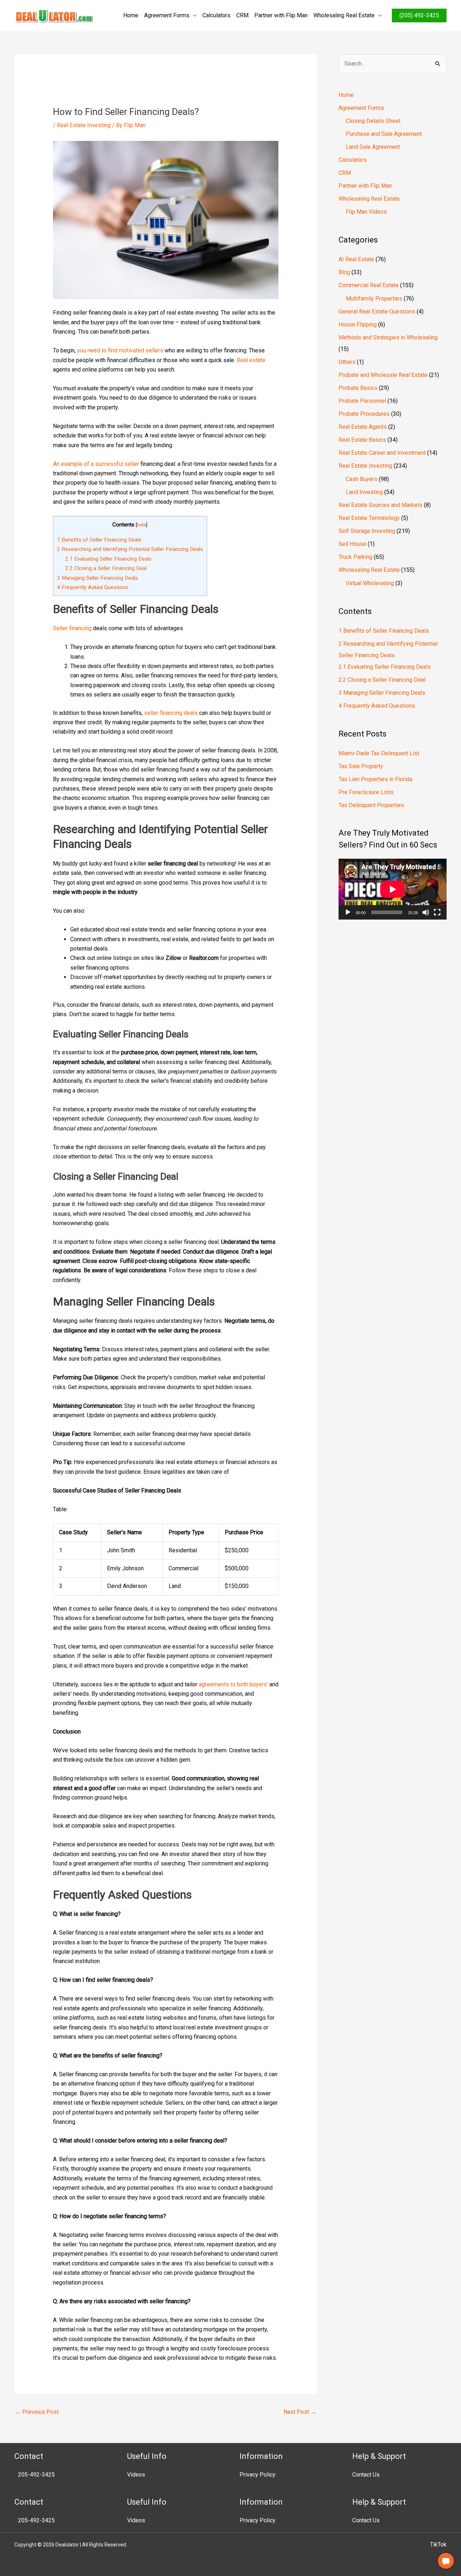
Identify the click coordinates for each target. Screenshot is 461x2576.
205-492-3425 (36, 2475)
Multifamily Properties (374, 299)
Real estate (251, 360)
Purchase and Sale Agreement (384, 134)
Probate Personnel (362, 401)
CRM (242, 15)
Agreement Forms (167, 15)
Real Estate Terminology (369, 518)
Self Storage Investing (367, 531)
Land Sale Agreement (373, 147)
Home (131, 15)
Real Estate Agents (363, 427)
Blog (344, 272)
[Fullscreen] (437, 912)
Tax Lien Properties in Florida (375, 779)
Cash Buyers (362, 479)
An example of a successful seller (96, 464)
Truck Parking (355, 557)
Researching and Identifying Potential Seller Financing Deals (130, 549)
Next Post (300, 2412)
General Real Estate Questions (377, 312)
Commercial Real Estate (369, 285)
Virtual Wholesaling (370, 583)
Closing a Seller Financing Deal (106, 568)
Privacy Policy (258, 2475)
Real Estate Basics (362, 440)
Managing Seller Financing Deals (97, 578)
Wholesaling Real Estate (344, 15)
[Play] (348, 912)
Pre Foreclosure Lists (366, 792)
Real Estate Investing (84, 125)
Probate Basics (358, 388)
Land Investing (364, 492)
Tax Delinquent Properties (371, 805)
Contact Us (366, 2475)
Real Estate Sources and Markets (381, 505)
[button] (446, 2561)
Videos (136, 2475)
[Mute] (426, 912)
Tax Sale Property (361, 766)
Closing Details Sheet (373, 121)
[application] (393, 889)
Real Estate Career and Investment (382, 453)
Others (347, 362)
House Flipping (358, 324)
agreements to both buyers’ (233, 1684)
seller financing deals (171, 713)
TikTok (438, 2544)
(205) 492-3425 (419, 15)
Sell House (352, 544)
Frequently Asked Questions (93, 587)
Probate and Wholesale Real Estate (383, 375)
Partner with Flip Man (281, 15)
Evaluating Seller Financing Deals (108, 559)
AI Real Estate (356, 259)
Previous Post (37, 2412)
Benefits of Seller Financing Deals (99, 540)
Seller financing (72, 628)
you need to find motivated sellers (120, 350)
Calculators (216, 15)
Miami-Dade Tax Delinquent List (379, 753)
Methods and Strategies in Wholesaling (388, 337)
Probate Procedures (364, 414)
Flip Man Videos (366, 212)
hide (141, 525)
